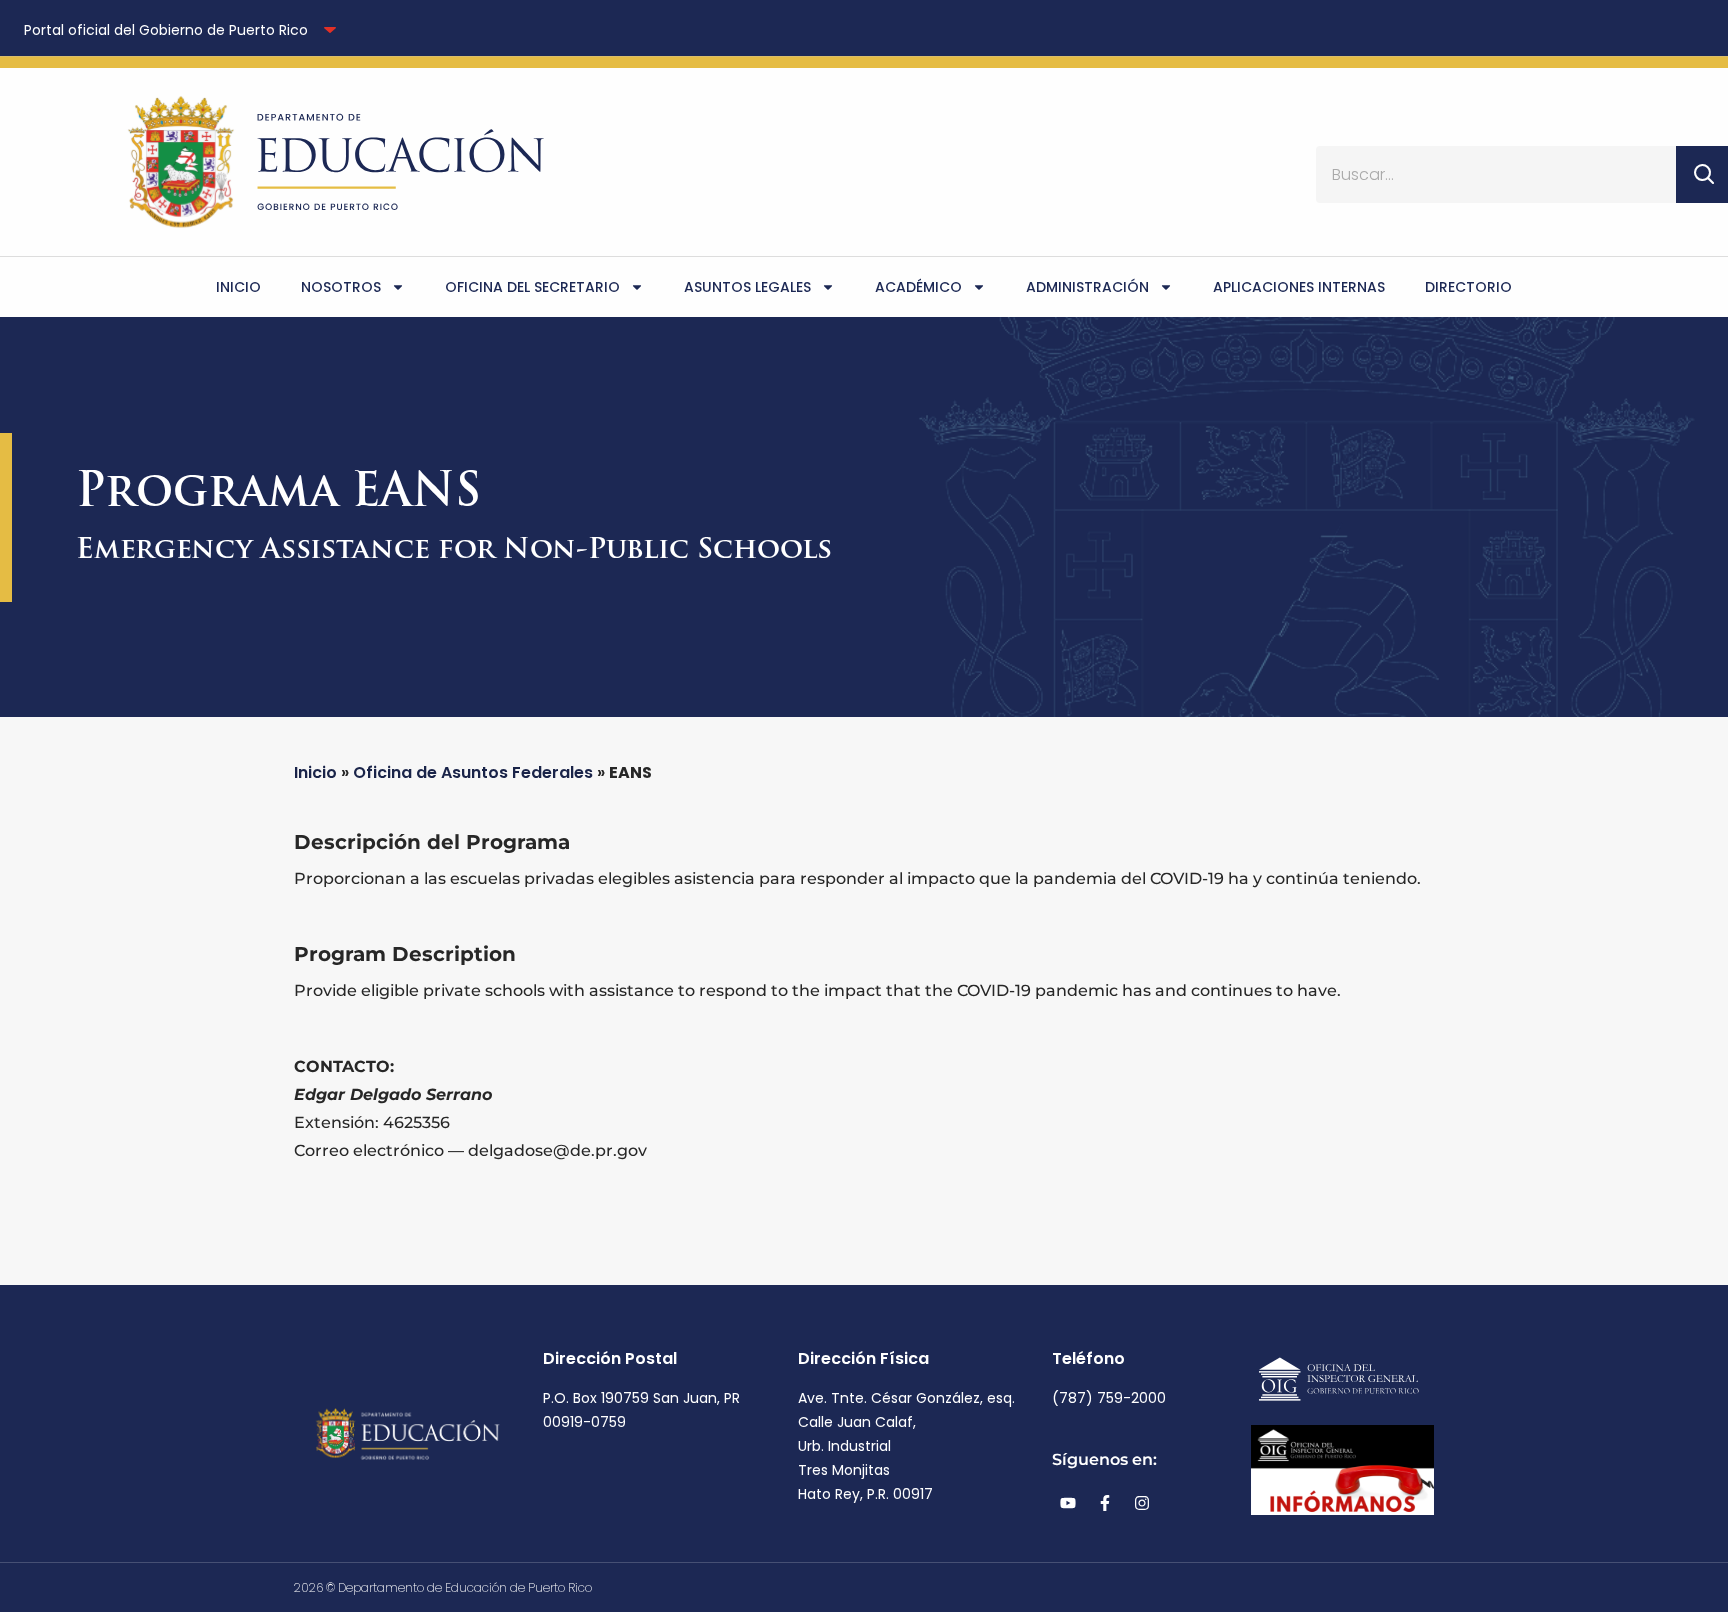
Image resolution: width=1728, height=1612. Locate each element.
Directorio (1468, 287)
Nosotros (341, 287)
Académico (918, 287)
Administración (1087, 287)
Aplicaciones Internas (1299, 287)
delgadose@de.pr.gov (557, 1150)
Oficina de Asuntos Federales (473, 772)
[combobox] (1496, 174)
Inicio (238, 287)
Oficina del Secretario (532, 287)
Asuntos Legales (747, 287)
